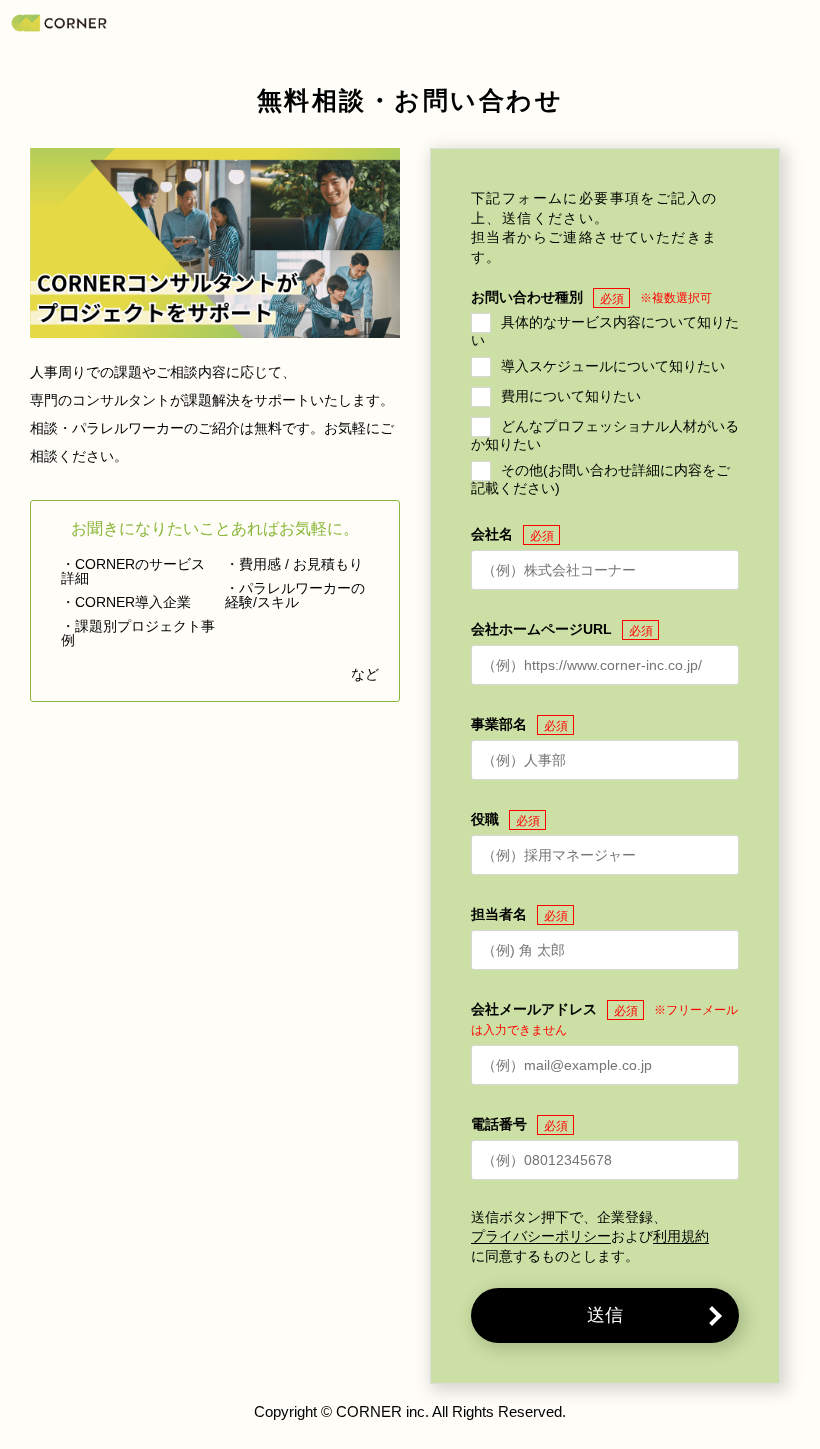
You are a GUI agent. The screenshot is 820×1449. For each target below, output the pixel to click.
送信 (605, 1315)
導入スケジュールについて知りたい (613, 366)
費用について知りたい (571, 396)
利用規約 (681, 1236)
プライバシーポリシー (541, 1236)
